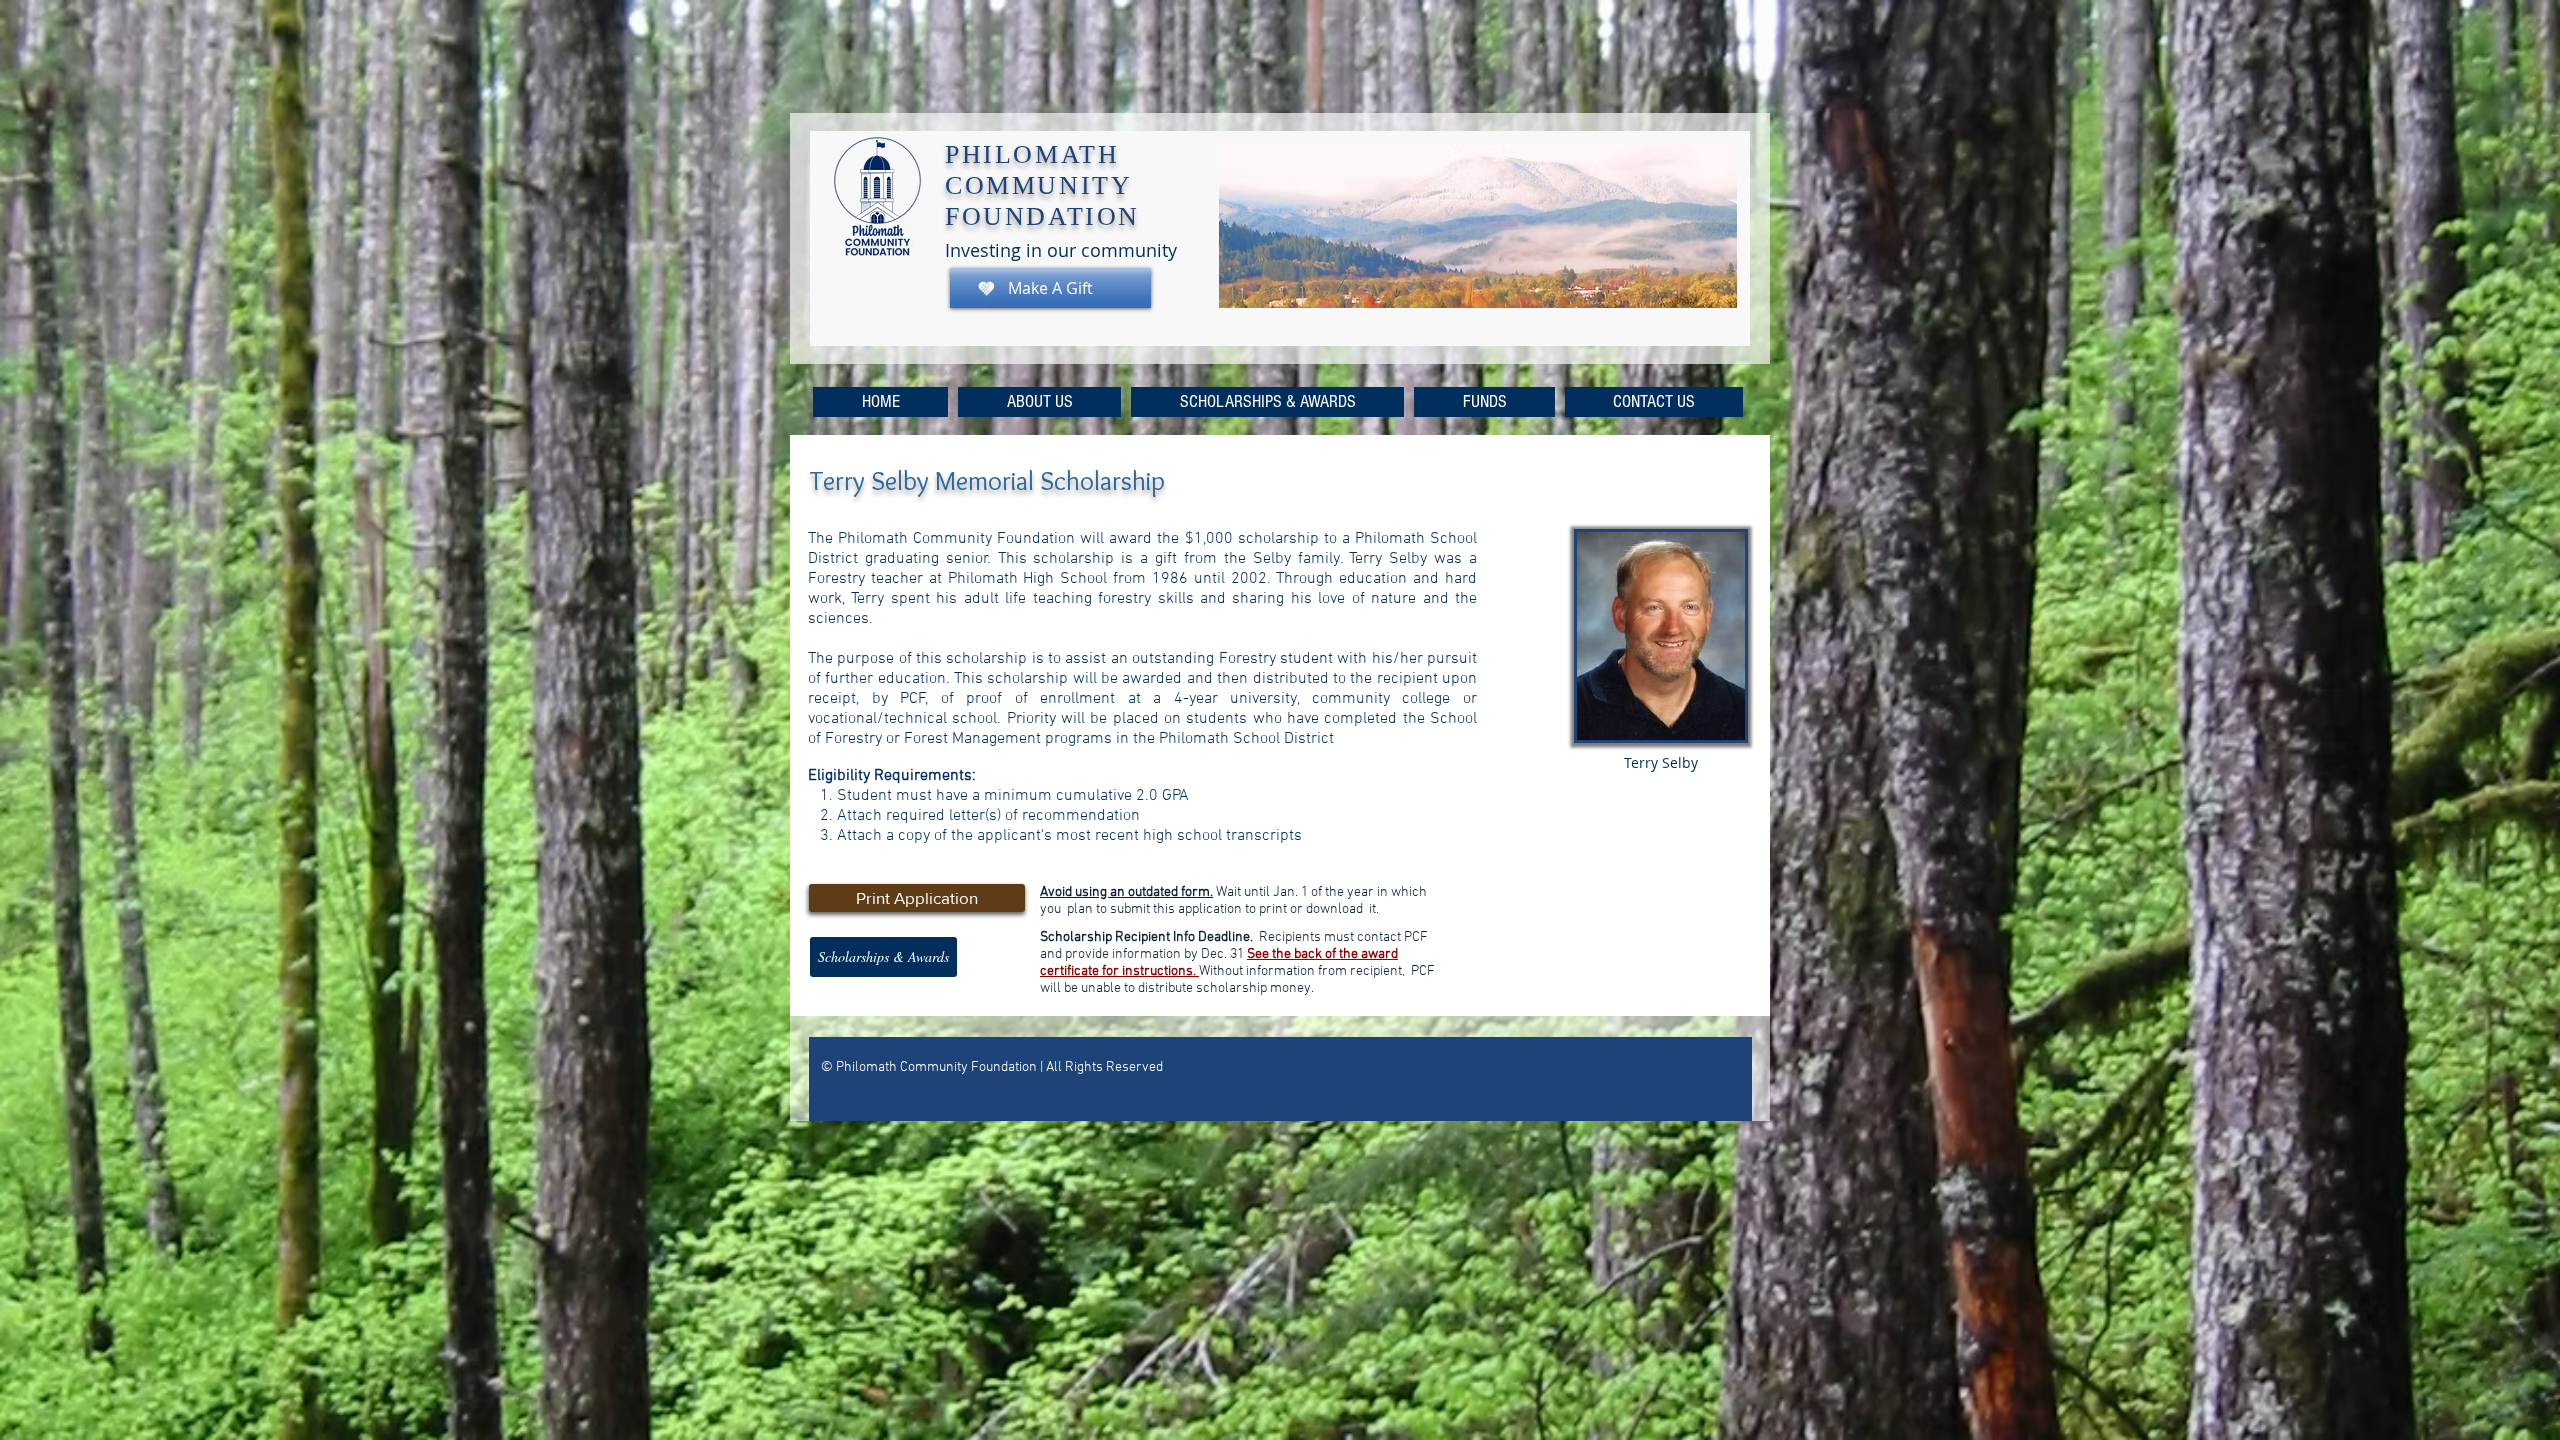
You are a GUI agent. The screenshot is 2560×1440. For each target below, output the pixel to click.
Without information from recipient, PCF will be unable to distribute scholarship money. (1239, 980)
